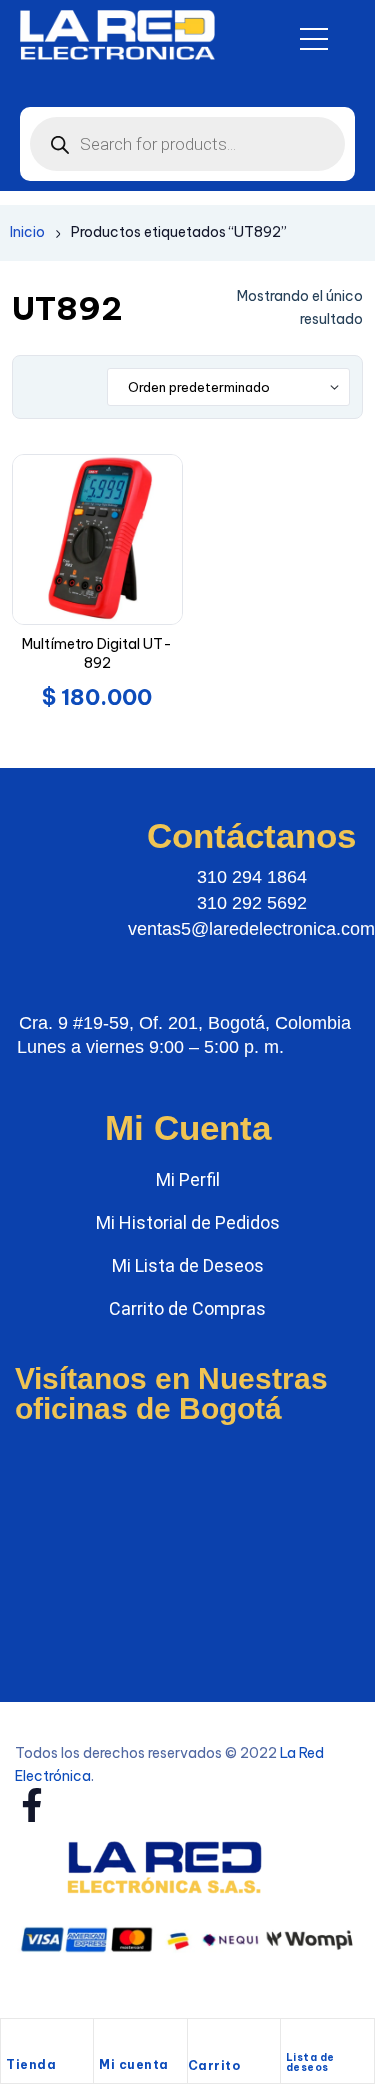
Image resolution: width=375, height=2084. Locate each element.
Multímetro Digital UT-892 (97, 654)
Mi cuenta (134, 2064)
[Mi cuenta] (109, 2041)
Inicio (27, 232)
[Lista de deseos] (294, 2037)
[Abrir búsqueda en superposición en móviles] (187, 144)
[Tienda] (16, 2041)
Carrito (214, 2065)
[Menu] (314, 39)
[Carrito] (198, 2043)
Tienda (31, 2064)
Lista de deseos (310, 2062)
